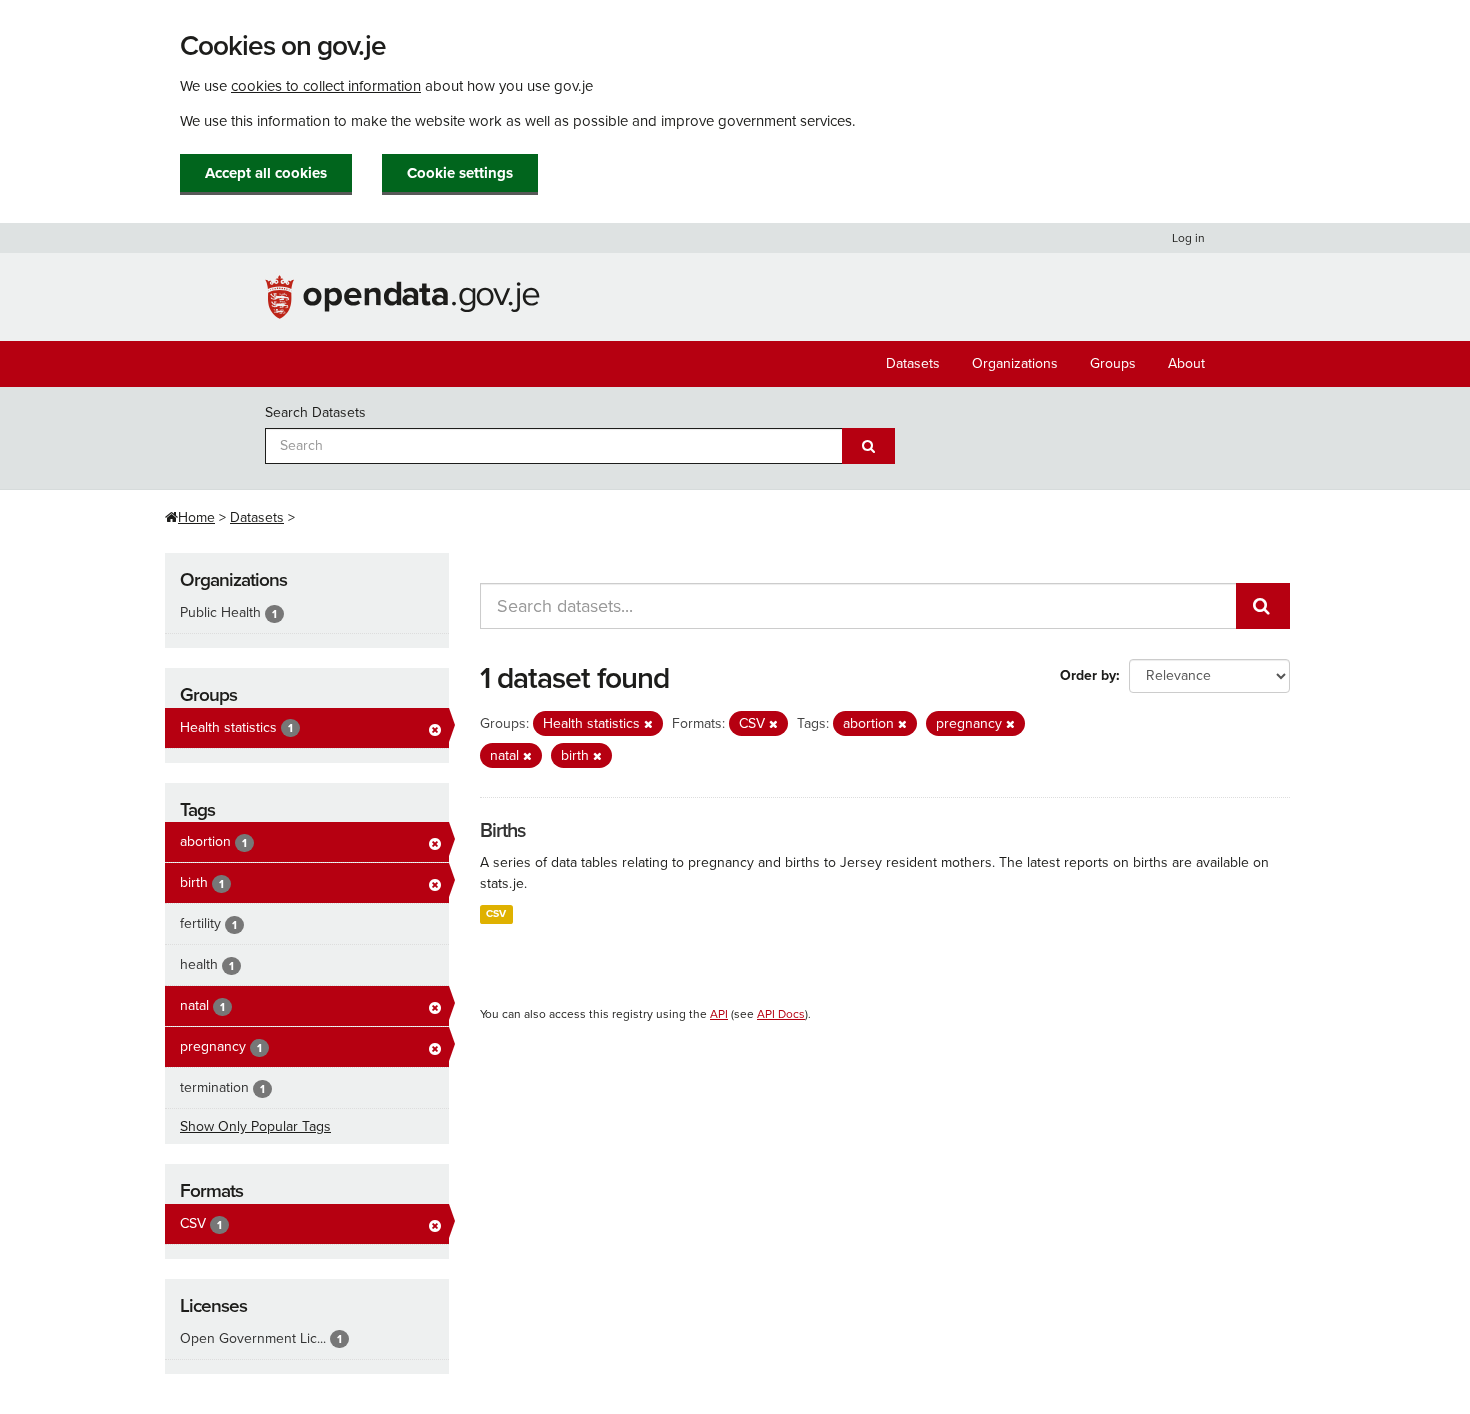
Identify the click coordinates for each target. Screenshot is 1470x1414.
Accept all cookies (266, 173)
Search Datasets (315, 412)
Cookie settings (460, 173)
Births (502, 831)
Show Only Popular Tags (255, 1126)
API (719, 1014)
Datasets (913, 363)
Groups (1113, 363)
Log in (1188, 238)
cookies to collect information (326, 86)
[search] (1263, 606)
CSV (496, 913)
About (1186, 363)
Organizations (1015, 363)
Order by (1088, 675)
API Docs (781, 1014)
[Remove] (648, 724)
